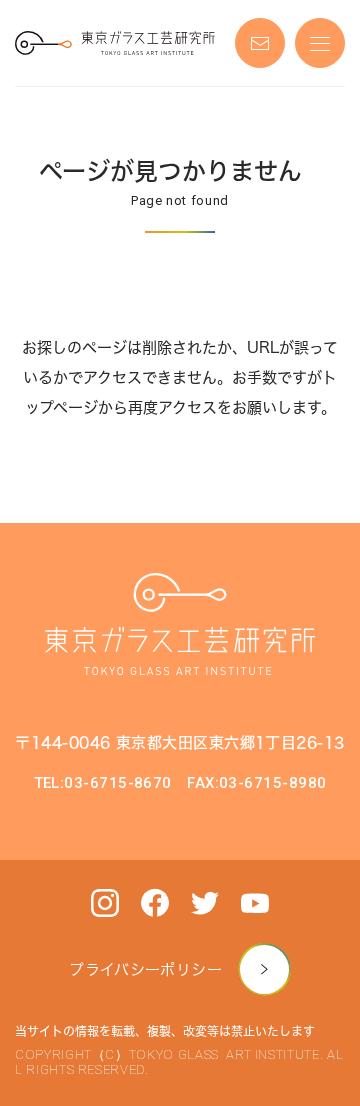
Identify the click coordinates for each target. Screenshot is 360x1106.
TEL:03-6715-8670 (103, 783)
